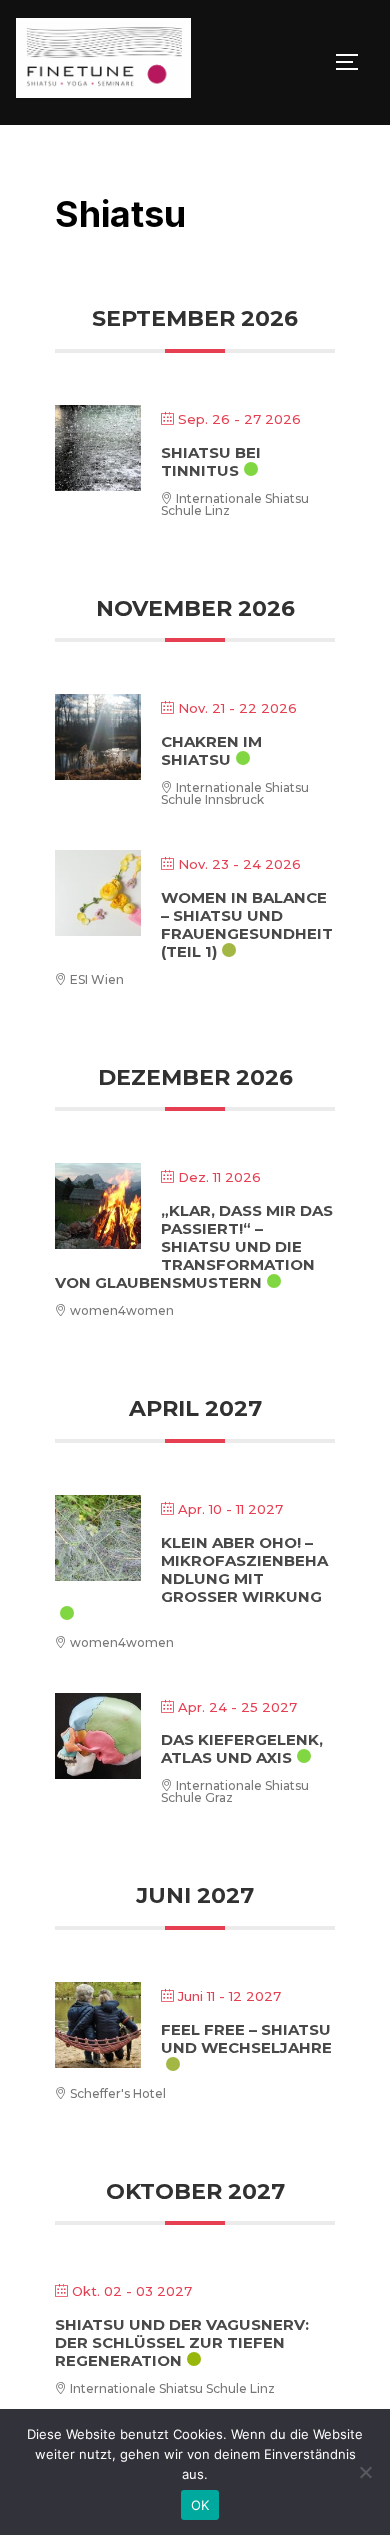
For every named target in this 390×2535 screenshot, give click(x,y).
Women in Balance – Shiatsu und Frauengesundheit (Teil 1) (247, 924)
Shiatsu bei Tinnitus (211, 461)
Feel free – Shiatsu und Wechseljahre (246, 2038)
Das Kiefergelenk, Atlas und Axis (242, 1748)
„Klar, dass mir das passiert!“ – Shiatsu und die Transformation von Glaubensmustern (194, 1246)
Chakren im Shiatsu (211, 750)
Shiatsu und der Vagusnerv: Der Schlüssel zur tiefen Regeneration (182, 2342)
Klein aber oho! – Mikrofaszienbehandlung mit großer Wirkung (244, 1569)
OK (200, 2505)
